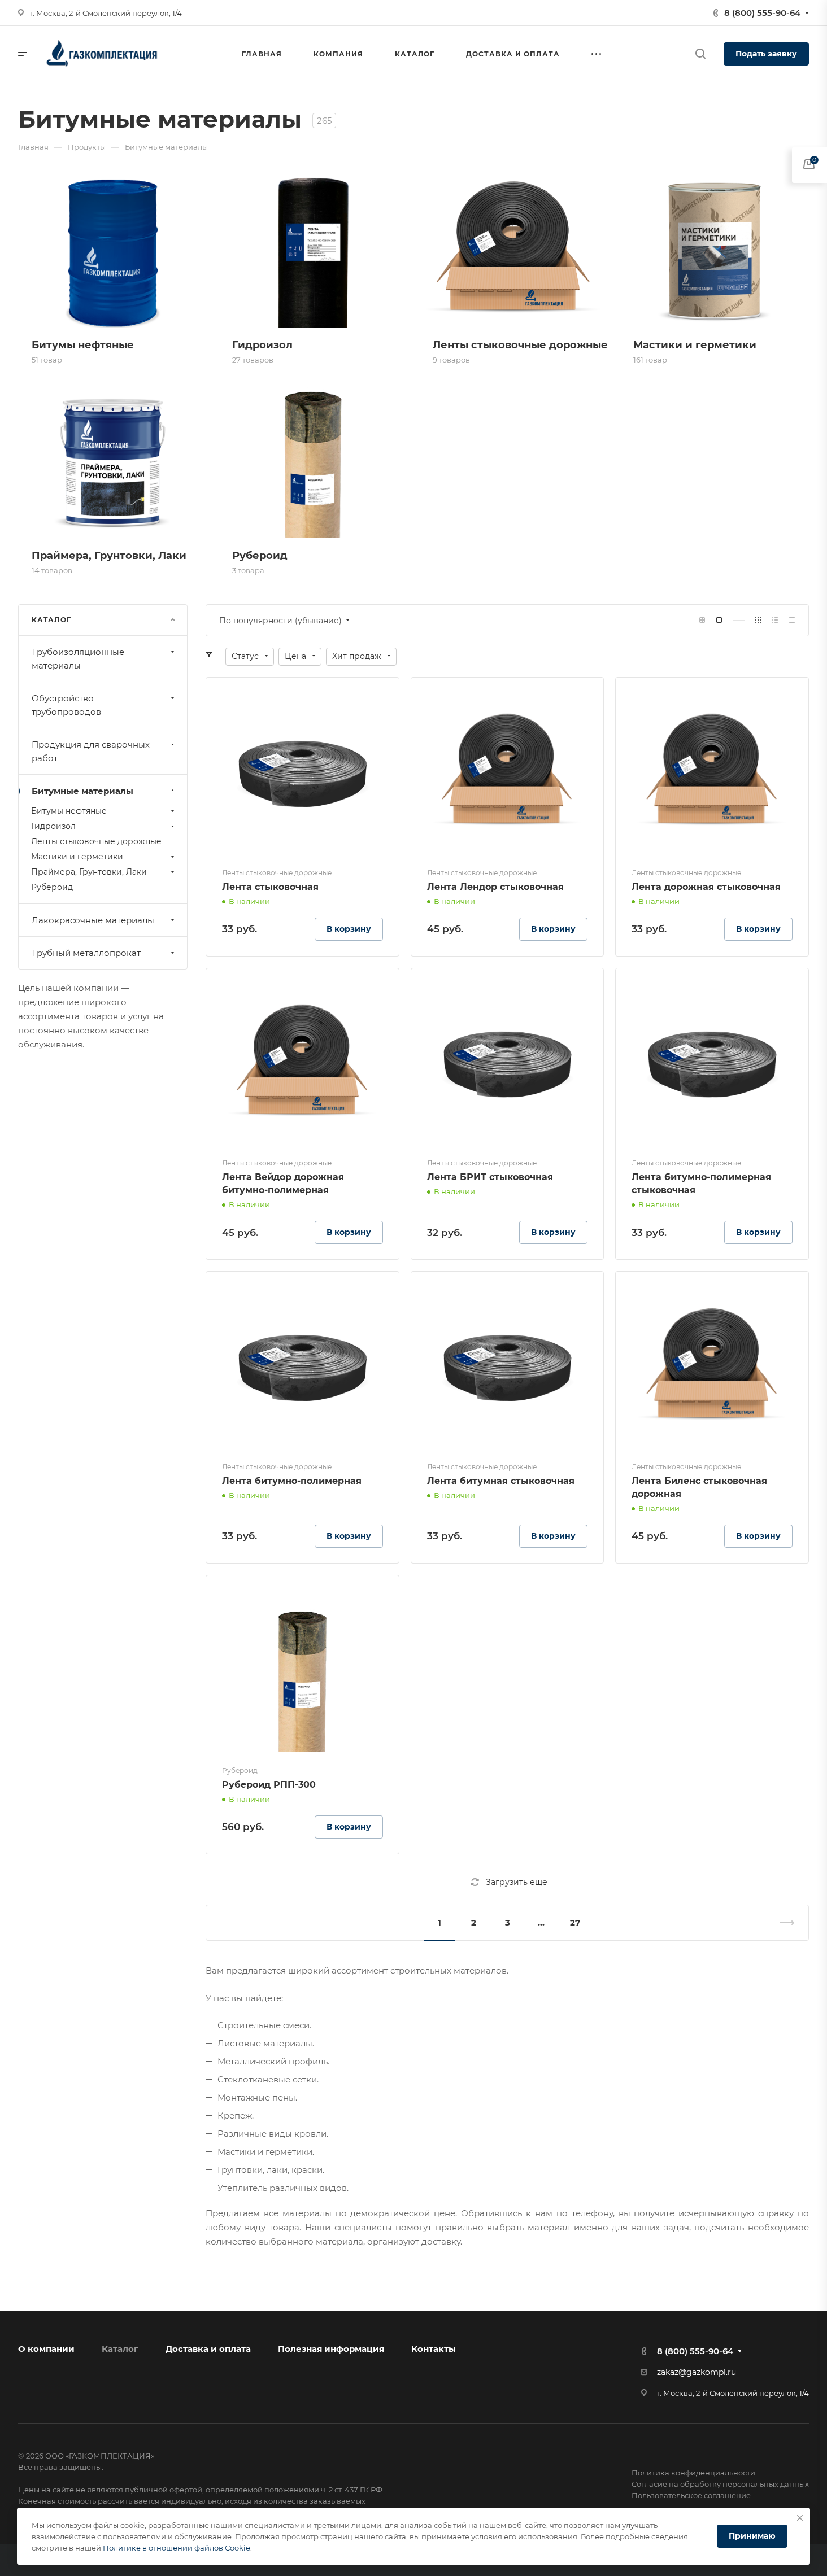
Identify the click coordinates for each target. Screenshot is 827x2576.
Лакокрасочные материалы (93, 920)
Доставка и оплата (208, 2349)
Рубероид (52, 887)
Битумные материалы (82, 791)
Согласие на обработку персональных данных (720, 2484)
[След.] (782, 1923)
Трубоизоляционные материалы (78, 659)
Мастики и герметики (77, 857)
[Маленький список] (702, 620)
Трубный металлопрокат (86, 953)
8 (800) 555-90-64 (762, 13)
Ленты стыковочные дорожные (96, 841)
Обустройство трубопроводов (66, 705)
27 (575, 1922)
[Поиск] (700, 54)
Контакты (434, 2349)
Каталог (120, 2349)
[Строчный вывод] (775, 620)
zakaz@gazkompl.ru (697, 2372)
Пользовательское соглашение (691, 2495)
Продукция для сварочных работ (91, 751)
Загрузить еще (517, 1882)
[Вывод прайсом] (792, 620)
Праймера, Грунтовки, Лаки (89, 872)
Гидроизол (53, 826)
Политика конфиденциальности (693, 2473)
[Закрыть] (800, 2518)
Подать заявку (766, 54)
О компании (46, 2349)
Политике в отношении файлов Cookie (177, 2548)
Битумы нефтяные (69, 811)
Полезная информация (331, 2349)
